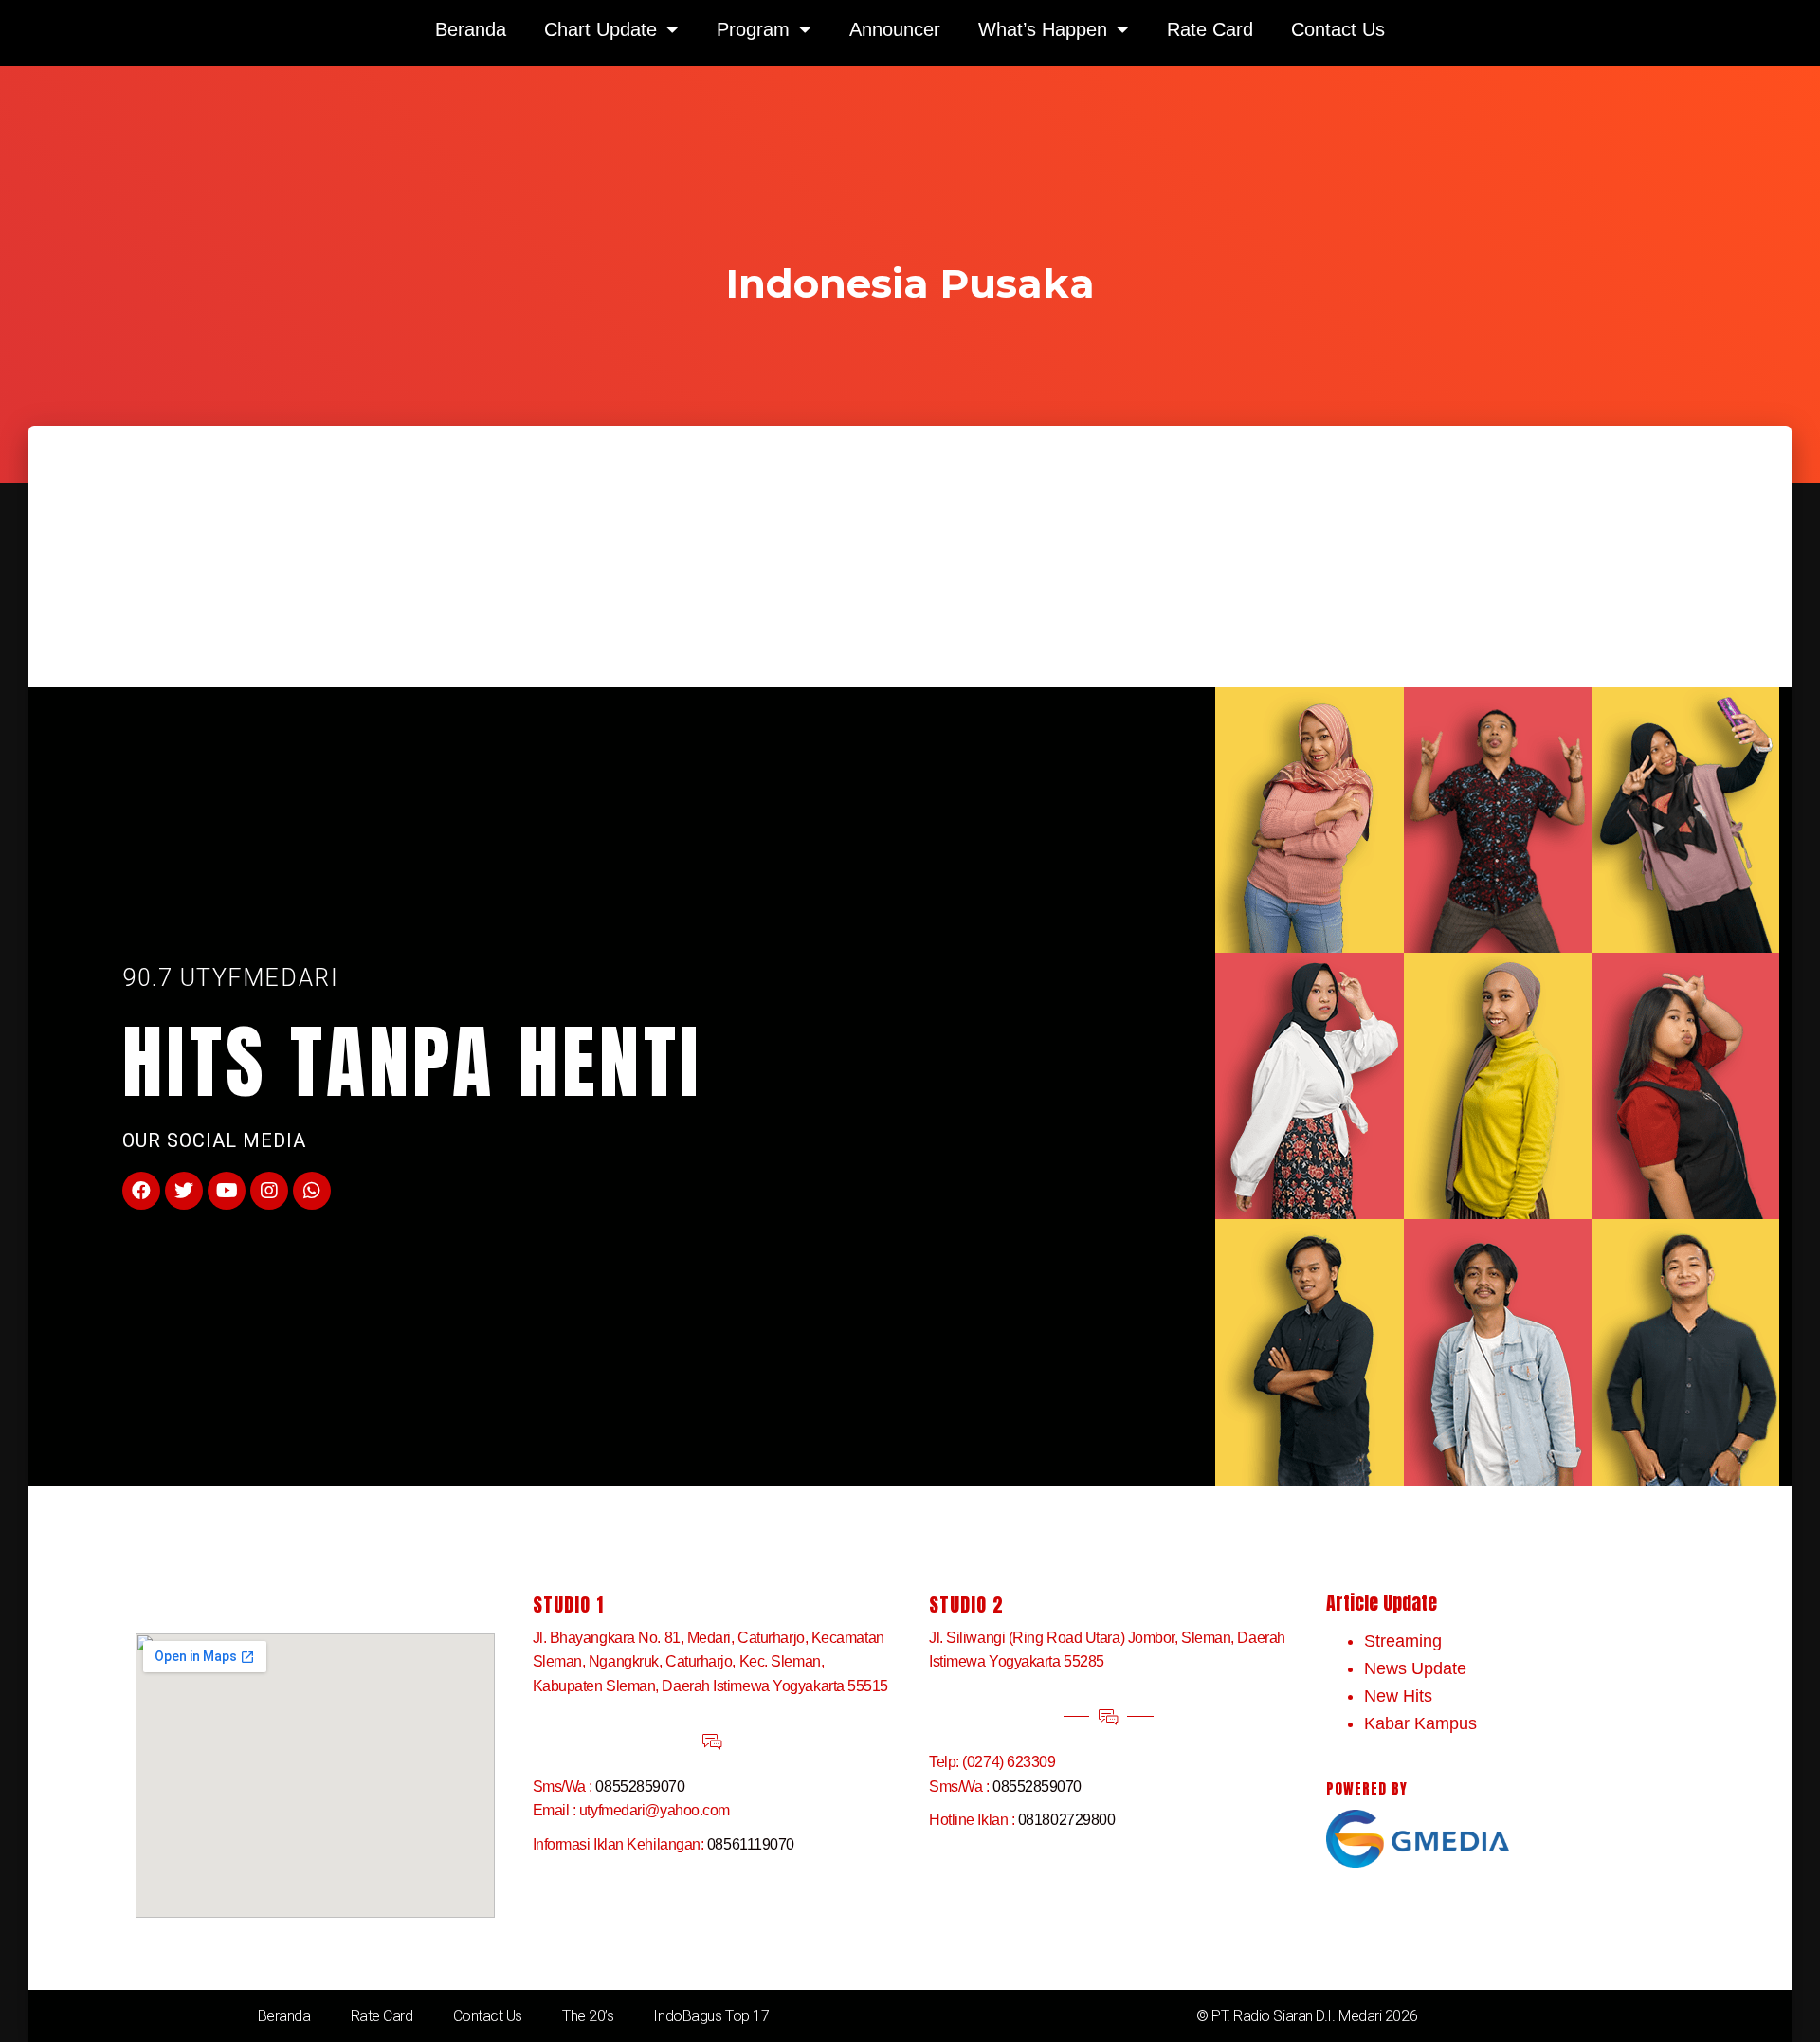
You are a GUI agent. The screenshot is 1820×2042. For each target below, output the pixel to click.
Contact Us (488, 2016)
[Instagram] (269, 1191)
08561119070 (751, 1844)
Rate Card (382, 2016)
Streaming (1403, 1641)
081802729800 (1067, 1820)
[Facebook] (141, 1191)
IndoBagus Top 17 (711, 2016)
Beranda (284, 2016)
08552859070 (640, 1787)
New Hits (1398, 1696)
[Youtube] (227, 1191)
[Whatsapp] (312, 1191)
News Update (1415, 1668)
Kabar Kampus (1420, 1723)
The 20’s (588, 2016)
